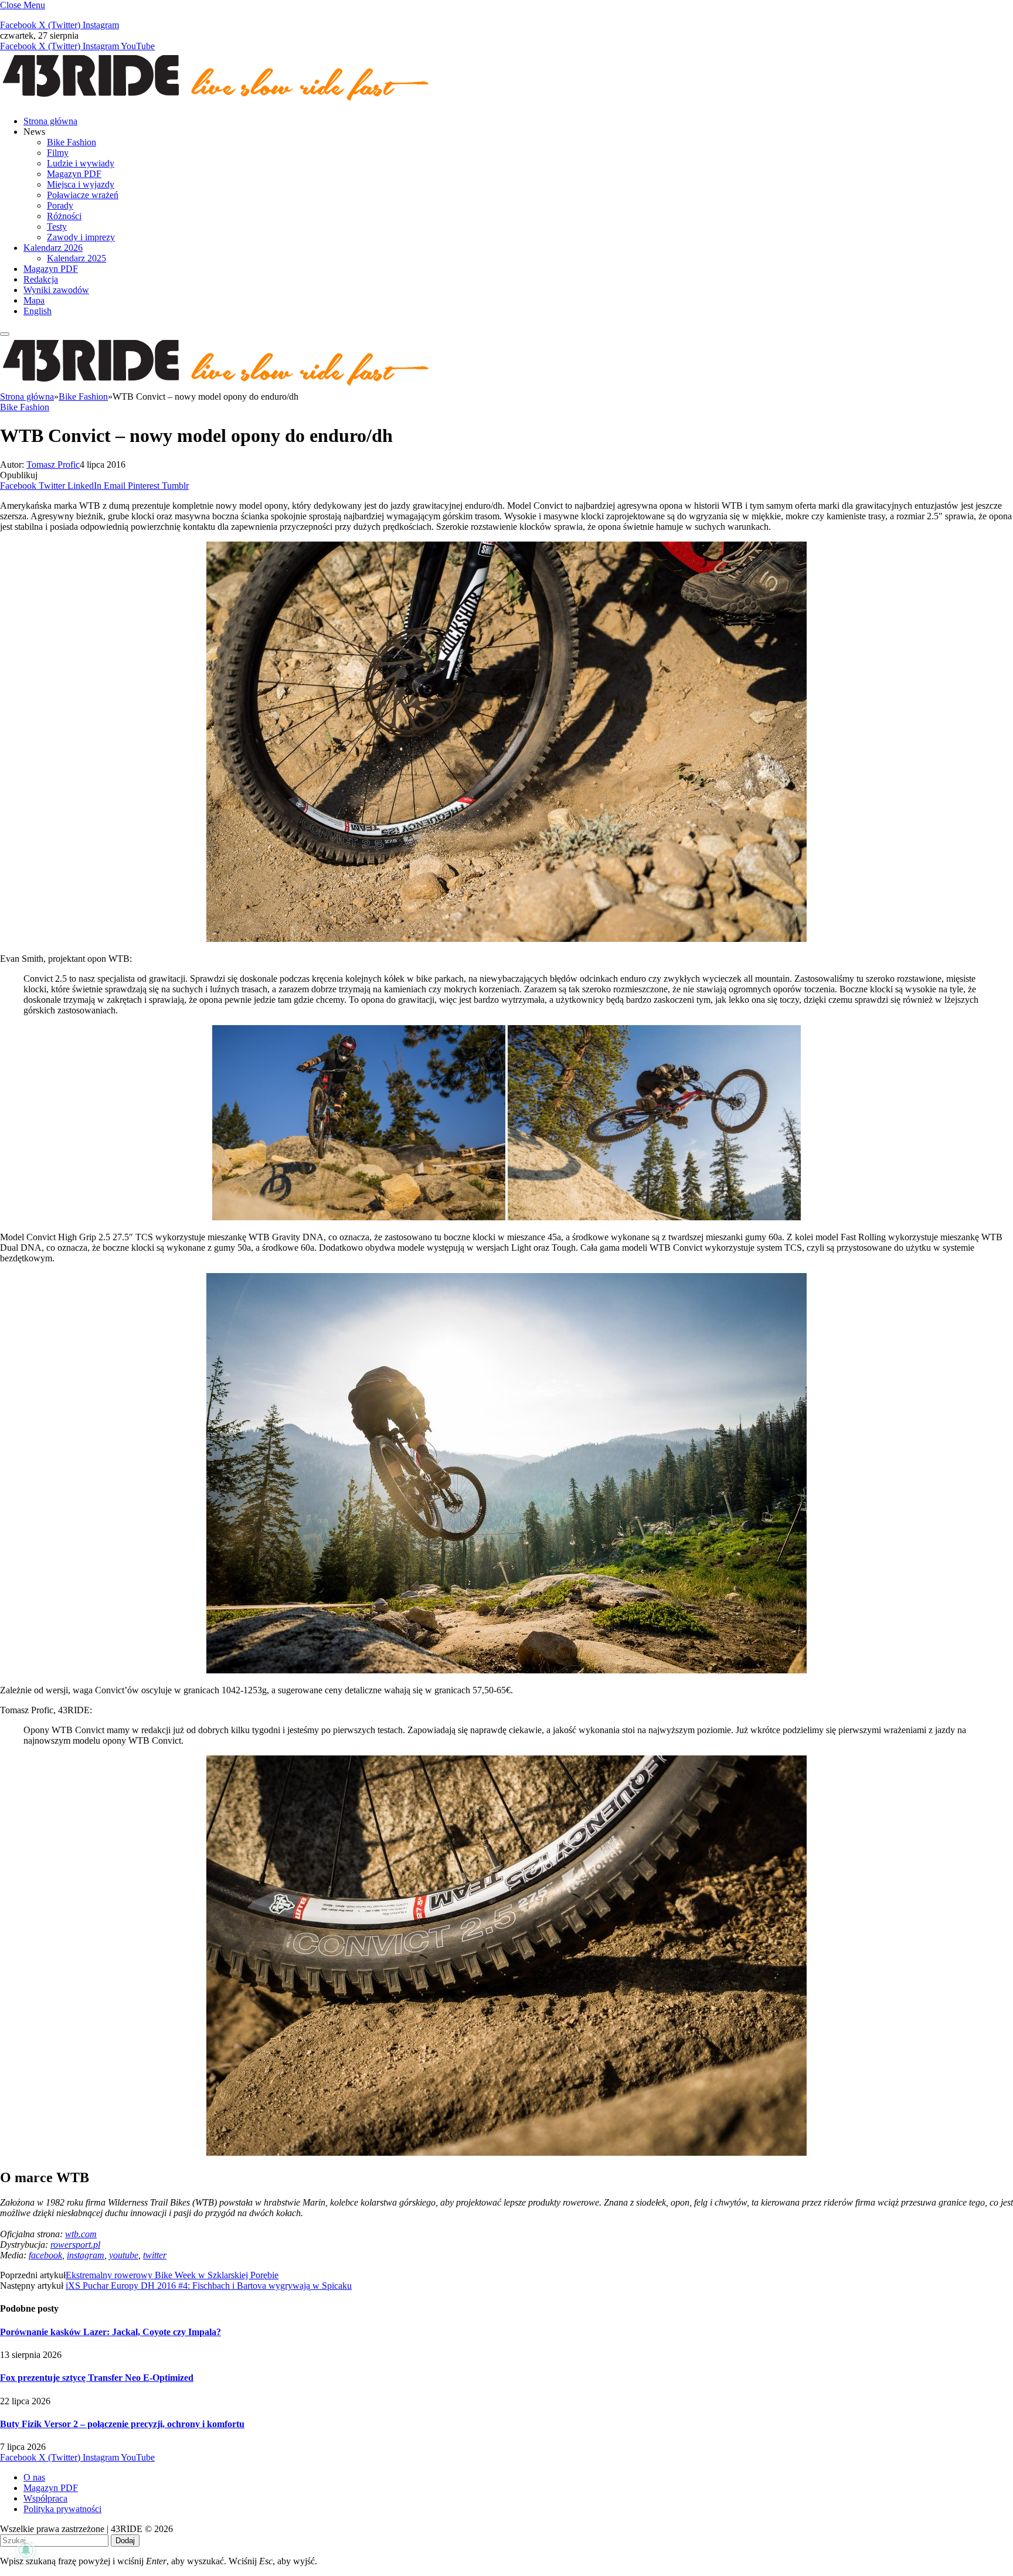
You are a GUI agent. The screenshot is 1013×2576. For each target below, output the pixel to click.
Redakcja (41, 279)
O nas (34, 2477)
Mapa (34, 300)
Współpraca (45, 2498)
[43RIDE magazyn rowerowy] (217, 101)
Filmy (58, 153)
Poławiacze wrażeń (83, 195)
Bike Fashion (72, 142)
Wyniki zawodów (56, 290)
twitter (155, 2255)
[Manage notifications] (26, 2550)
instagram (86, 2255)
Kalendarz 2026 (53, 248)
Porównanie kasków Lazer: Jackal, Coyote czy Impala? (111, 2332)
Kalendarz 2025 (77, 258)
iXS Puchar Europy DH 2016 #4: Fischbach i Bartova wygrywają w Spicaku (209, 2286)
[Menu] (5, 334)
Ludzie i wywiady (81, 163)
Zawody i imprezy (81, 237)
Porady (60, 205)
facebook (45, 2255)
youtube (124, 2255)
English (38, 311)
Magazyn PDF (74, 174)
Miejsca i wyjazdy (81, 184)
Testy (57, 227)
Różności (64, 216)
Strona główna (50, 121)
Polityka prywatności (62, 2509)
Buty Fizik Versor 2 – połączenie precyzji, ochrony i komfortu (122, 2424)
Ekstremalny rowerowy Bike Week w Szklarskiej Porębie (172, 2275)
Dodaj (125, 2541)
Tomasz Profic (53, 465)
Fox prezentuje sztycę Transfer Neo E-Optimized (97, 2378)
